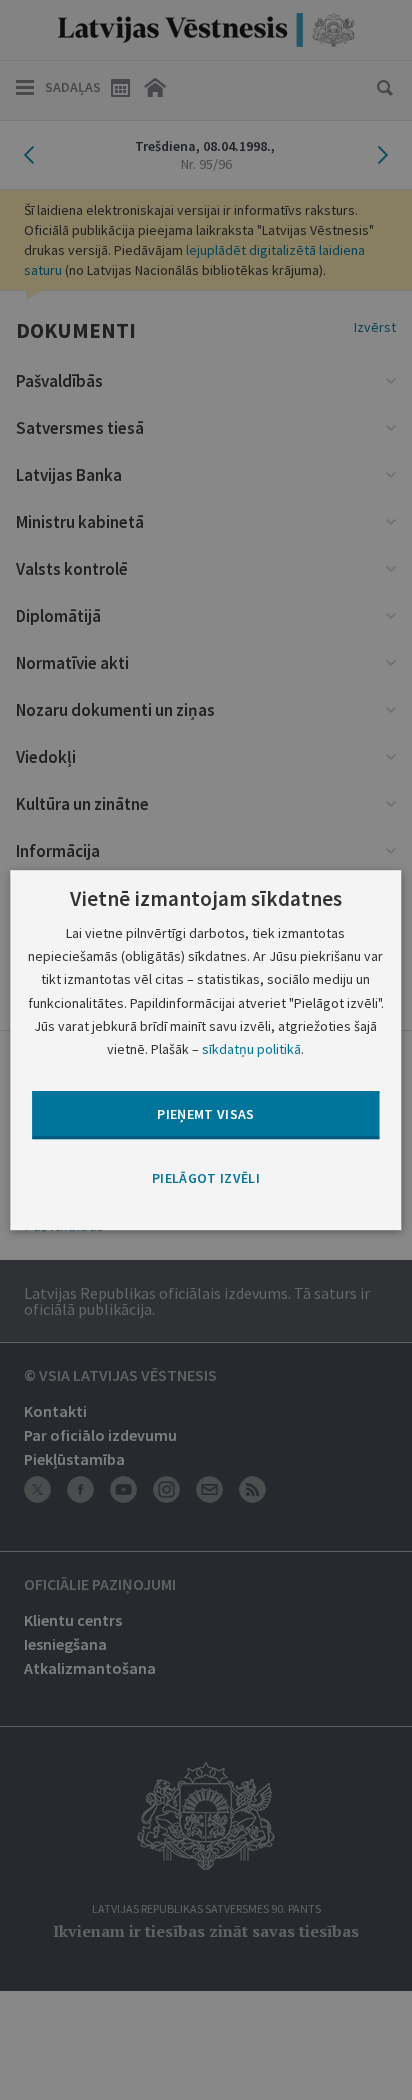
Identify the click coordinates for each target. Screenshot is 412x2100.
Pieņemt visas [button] (206, 1114)
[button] (206, 1179)
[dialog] (205, 1050)
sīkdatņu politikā (251, 1049)
